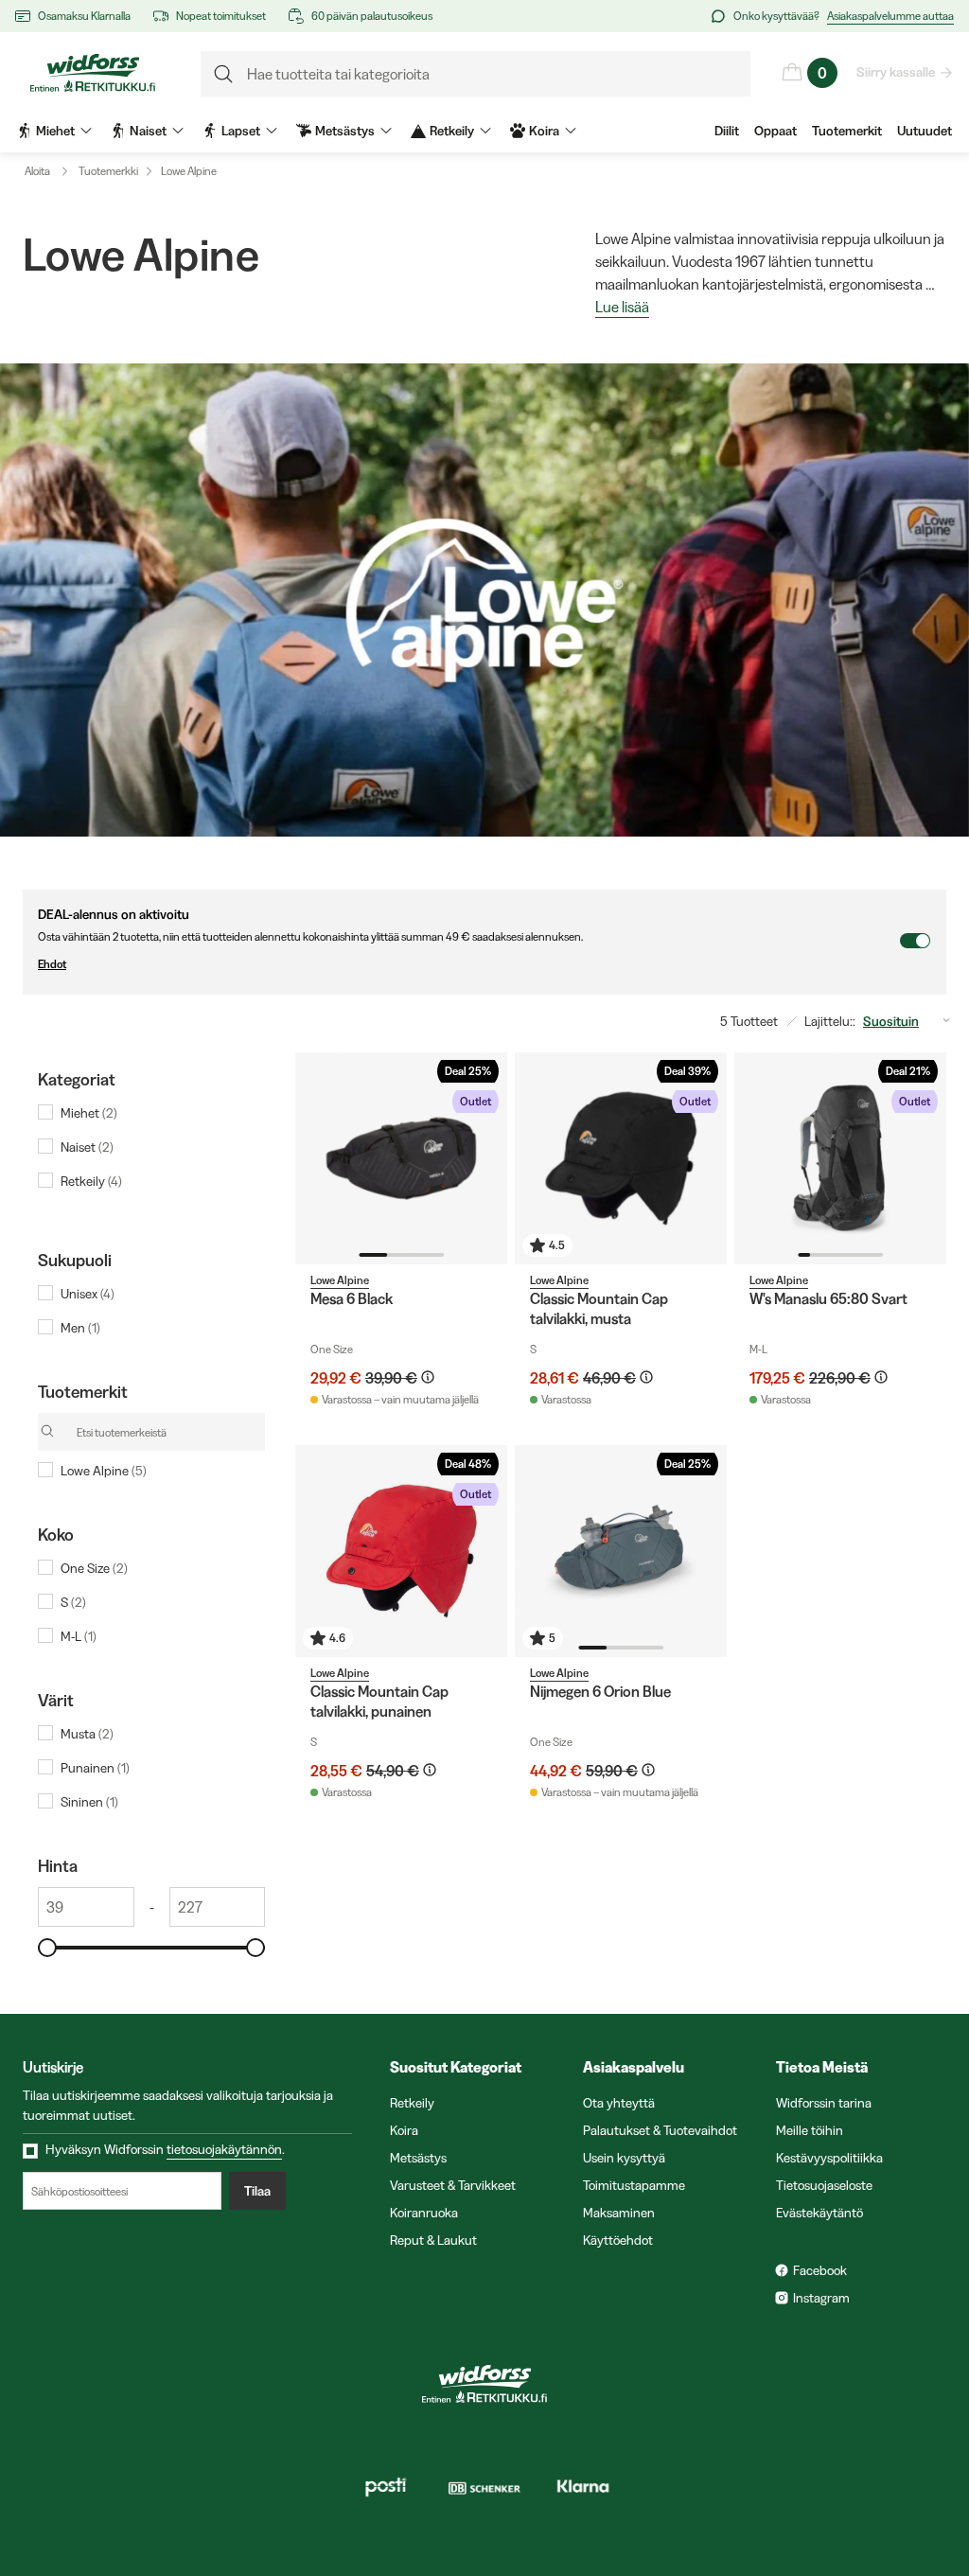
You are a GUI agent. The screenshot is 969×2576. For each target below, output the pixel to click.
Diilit (727, 131)
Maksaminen (619, 2213)
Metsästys (418, 2158)
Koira (404, 2130)
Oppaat (775, 131)
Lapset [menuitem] (241, 131)
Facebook (820, 2270)
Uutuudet (925, 131)
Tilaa (257, 2191)
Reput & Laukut (433, 2240)
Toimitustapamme (634, 2185)
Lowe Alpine (189, 171)
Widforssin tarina (824, 2103)
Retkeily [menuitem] (452, 131)
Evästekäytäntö (819, 2213)
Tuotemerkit (847, 131)
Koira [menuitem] (544, 131)
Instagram (821, 2298)
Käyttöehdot (618, 2240)
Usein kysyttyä (624, 2158)
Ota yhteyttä (619, 2103)
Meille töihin (810, 2130)
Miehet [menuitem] (55, 131)
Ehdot (52, 964)
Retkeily (412, 2103)
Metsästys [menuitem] (345, 131)
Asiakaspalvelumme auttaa (890, 16)
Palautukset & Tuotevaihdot (660, 2130)
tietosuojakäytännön (224, 2149)
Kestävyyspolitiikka (829, 2158)
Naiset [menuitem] (148, 131)
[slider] (47, 1948)
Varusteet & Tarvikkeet (453, 2185)
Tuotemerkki (108, 171)
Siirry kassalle (896, 72)
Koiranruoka (424, 2213)
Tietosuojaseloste (824, 2185)
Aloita (37, 171)
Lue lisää (622, 308)
